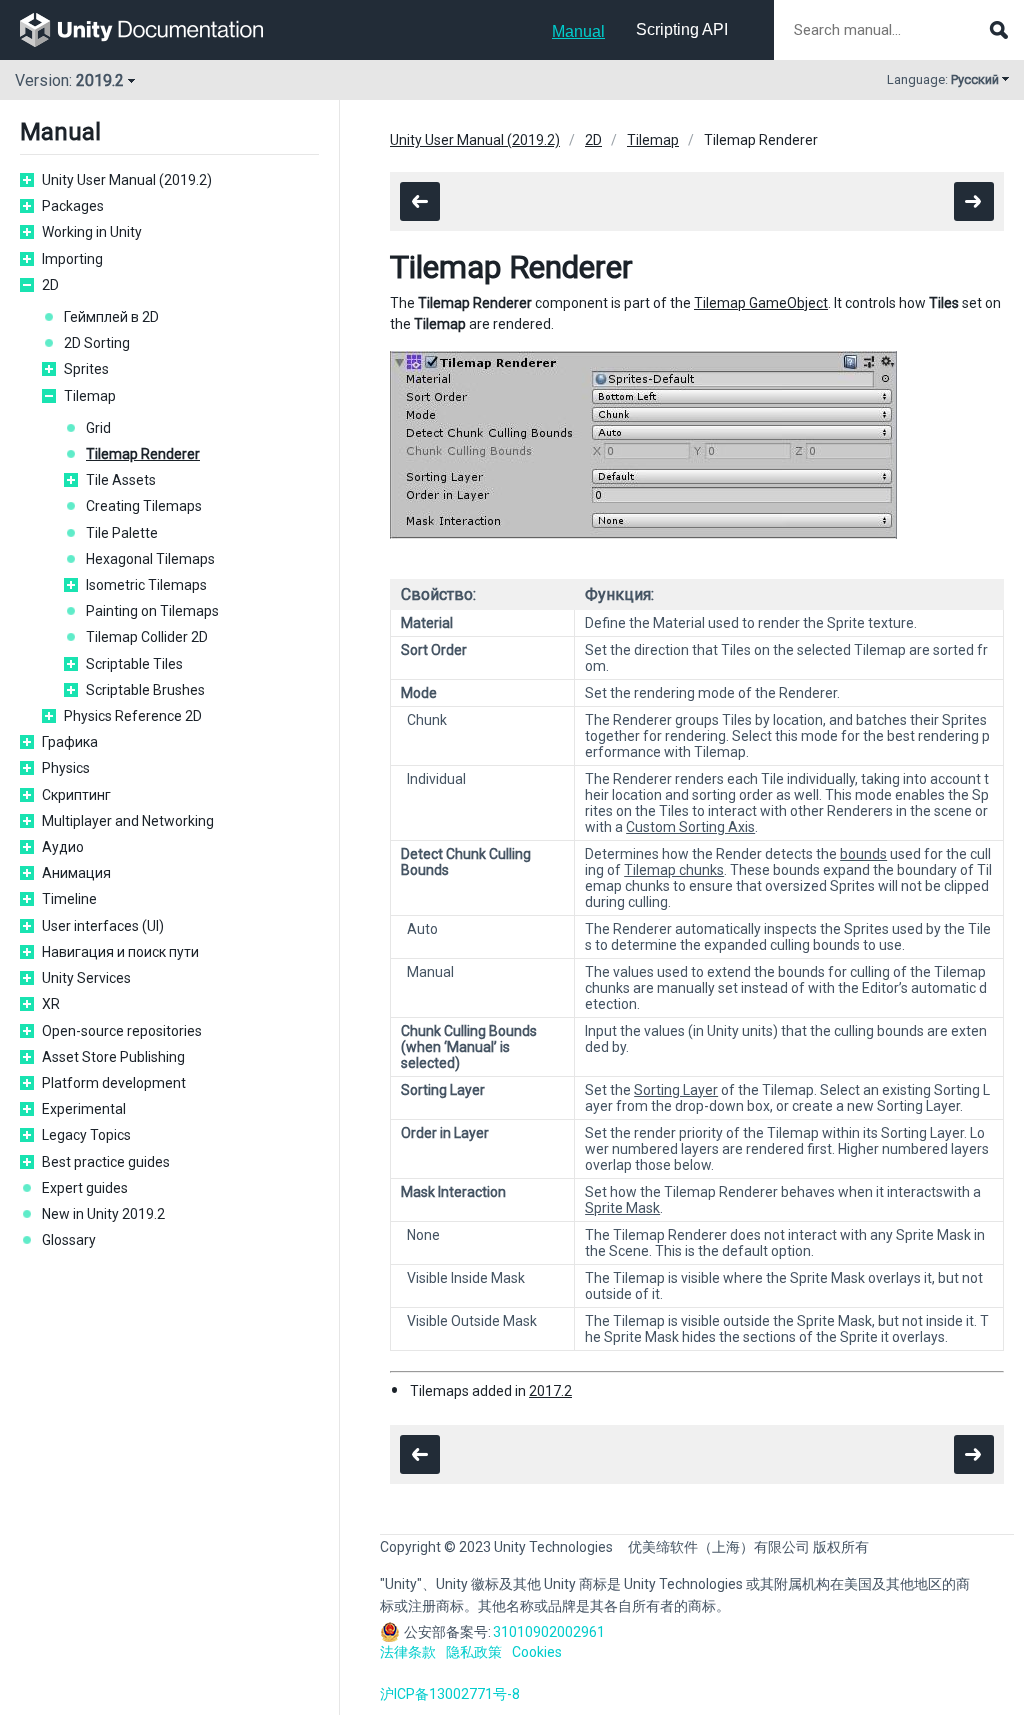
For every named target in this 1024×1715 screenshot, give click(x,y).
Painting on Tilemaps (152, 611)
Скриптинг (76, 795)
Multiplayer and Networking (128, 821)
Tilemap (90, 396)
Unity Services (86, 978)
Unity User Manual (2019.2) (127, 180)
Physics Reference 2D (133, 716)
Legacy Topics (86, 1135)
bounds (863, 854)
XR (51, 1004)
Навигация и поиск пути (120, 952)
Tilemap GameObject (761, 303)
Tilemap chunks (674, 870)
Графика (70, 742)
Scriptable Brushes (145, 690)
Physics (66, 768)
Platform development (114, 1083)
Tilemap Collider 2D (147, 637)
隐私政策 (474, 1652)
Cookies (537, 1652)
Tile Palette (122, 533)
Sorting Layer (676, 1090)
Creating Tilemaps (144, 506)
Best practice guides (106, 1162)
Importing (72, 259)
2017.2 (550, 1391)
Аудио (63, 847)
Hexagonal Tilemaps (150, 559)
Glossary (69, 1240)
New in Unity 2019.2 (103, 1214)
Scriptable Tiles (134, 664)
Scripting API (682, 29)
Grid (98, 428)
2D (50, 285)
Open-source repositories (122, 1031)
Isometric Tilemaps (146, 585)
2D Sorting (97, 343)
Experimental (84, 1109)
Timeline (69, 899)
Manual (578, 31)
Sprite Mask (622, 1208)
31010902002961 (549, 1632)
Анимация (76, 873)
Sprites (86, 369)
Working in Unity (92, 232)
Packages (73, 206)
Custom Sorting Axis (690, 827)
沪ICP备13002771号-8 (450, 1694)
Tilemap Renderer (143, 454)
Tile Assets (121, 480)
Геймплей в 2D (111, 317)
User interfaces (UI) (103, 926)
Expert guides (85, 1188)
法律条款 (408, 1652)
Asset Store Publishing (113, 1057)
